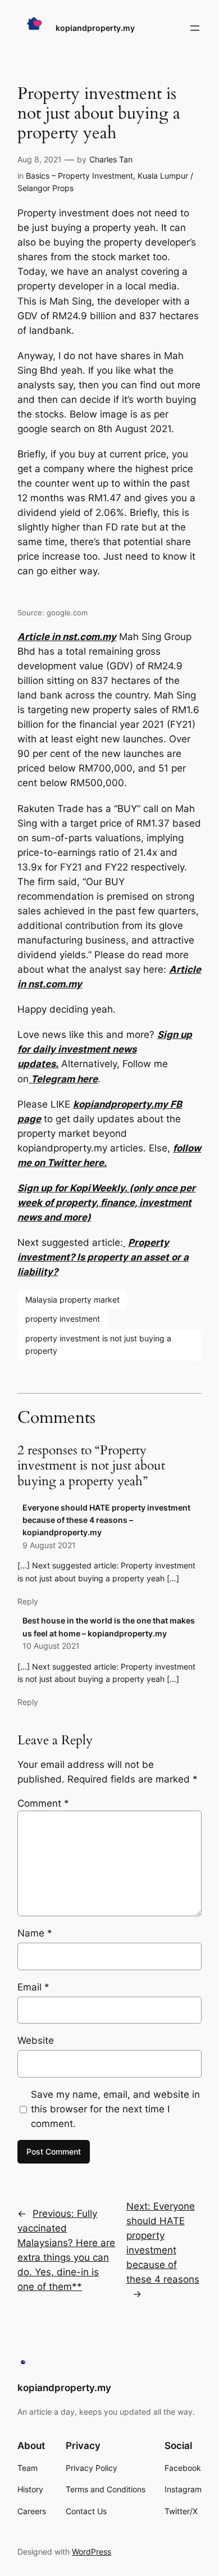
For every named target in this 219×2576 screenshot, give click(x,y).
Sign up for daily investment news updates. (105, 1049)
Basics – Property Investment (79, 176)
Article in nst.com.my (67, 637)
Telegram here (63, 1079)
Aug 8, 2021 (40, 159)
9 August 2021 (49, 1545)
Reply (28, 1601)
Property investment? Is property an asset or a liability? (103, 1257)
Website (36, 2040)
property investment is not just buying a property (98, 1344)
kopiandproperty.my (95, 28)
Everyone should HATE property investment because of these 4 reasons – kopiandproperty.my (106, 1520)
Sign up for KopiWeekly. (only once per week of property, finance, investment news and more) (106, 1203)
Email (33, 1987)
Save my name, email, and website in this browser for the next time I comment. (115, 2109)
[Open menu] (195, 28)
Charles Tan (111, 159)
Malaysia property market (72, 1300)
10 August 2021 (51, 1646)
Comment (43, 1803)
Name (35, 1933)
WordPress (92, 2552)
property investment (63, 1319)
